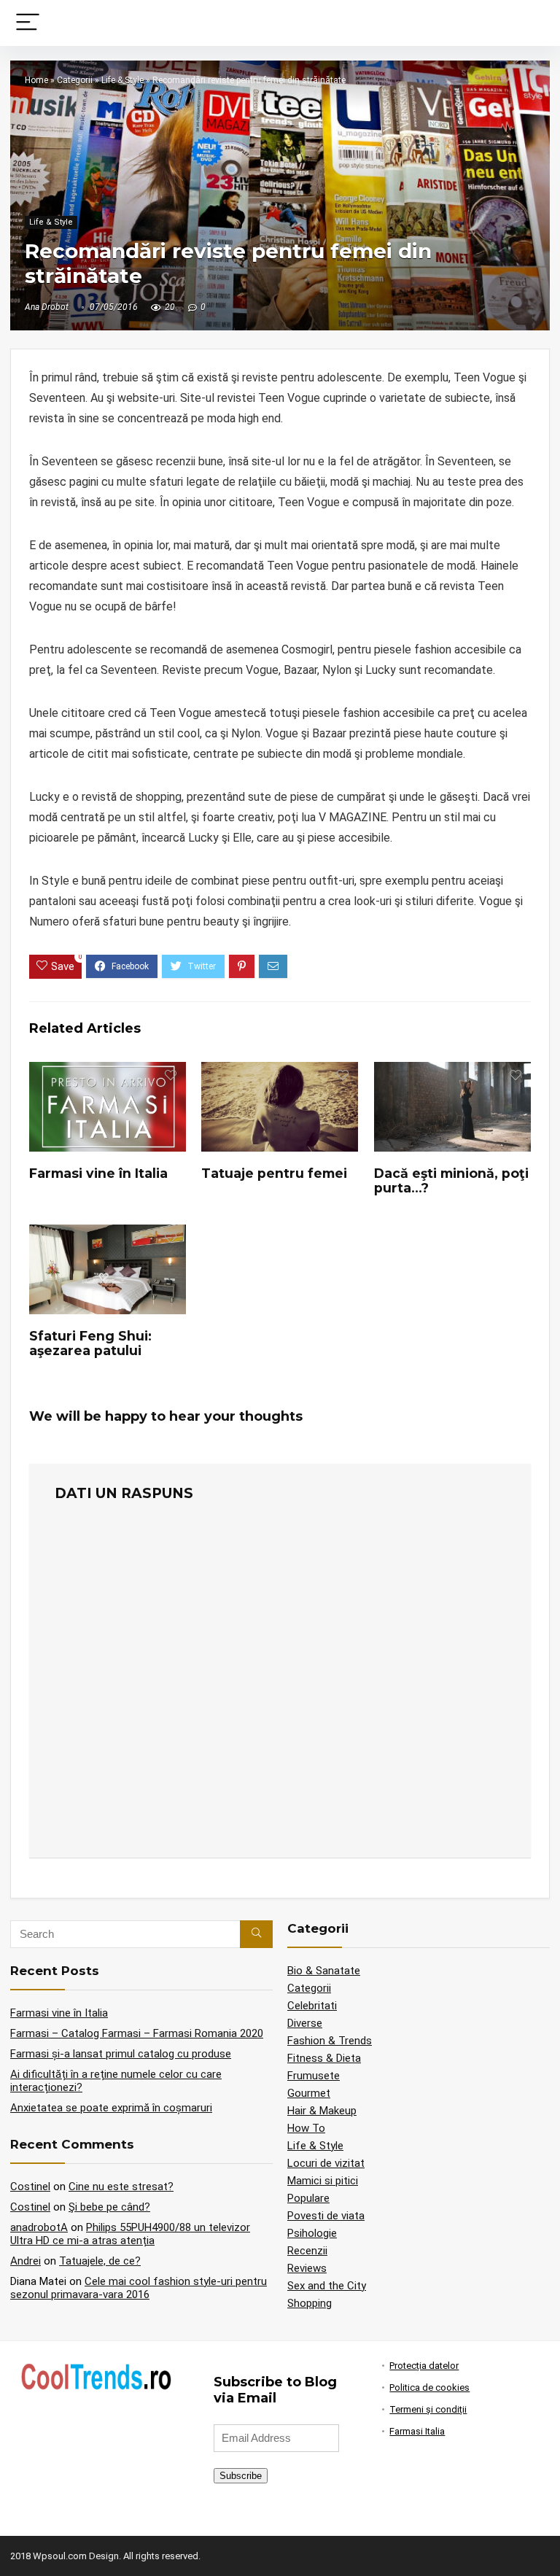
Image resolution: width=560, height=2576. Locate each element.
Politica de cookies (429, 2387)
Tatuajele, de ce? (100, 2261)
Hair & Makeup (322, 2111)
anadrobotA (39, 2227)
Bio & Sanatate (324, 1971)
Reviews (307, 2268)
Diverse (305, 2023)
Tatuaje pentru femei (274, 1173)
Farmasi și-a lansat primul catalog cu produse (121, 2054)
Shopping (310, 2303)
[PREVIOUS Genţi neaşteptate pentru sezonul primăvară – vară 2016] (15, 2540)
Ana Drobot (47, 307)
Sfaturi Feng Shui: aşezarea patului (90, 1343)
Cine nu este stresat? (121, 2187)
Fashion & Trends (330, 2041)
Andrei (26, 2261)
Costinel (30, 2187)
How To (306, 2128)
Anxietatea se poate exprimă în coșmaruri (111, 2108)
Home (36, 80)
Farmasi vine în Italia (98, 1173)
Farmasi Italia (417, 2431)
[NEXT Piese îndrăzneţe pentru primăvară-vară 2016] (545, 2540)
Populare (308, 2198)
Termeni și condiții (428, 2409)
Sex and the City (327, 2286)
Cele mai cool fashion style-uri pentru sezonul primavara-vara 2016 (139, 2288)
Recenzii (307, 2251)
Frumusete (314, 2076)
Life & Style (122, 80)
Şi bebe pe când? (109, 2207)
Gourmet (309, 2093)
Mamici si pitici (323, 2181)
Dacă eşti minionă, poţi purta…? (451, 1180)
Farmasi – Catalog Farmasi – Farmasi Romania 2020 (137, 2033)
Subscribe (241, 2476)
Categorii (75, 80)
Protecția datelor (424, 2366)
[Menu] (28, 23)
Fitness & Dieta (324, 2058)
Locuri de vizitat (326, 2163)
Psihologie (312, 2233)
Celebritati (312, 2006)
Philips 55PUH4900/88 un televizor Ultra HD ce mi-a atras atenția (130, 2234)
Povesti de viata (326, 2216)
